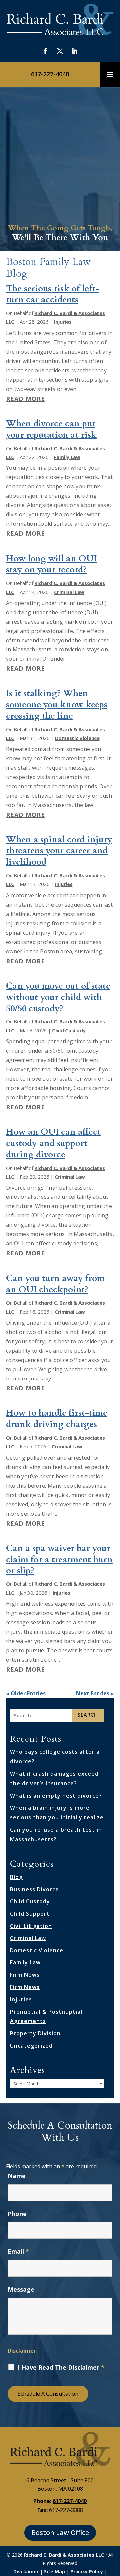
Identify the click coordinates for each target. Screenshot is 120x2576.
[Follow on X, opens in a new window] (60, 51)
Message (21, 2289)
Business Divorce (34, 1889)
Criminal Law (69, 592)
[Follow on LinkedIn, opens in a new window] (75, 51)
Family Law (67, 457)
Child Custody (69, 1030)
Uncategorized (31, 2046)
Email (18, 2251)
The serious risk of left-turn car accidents (53, 294)
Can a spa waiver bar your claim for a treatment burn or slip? (59, 1559)
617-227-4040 (50, 74)
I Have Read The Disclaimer (61, 2367)
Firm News (25, 1975)
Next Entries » (95, 1693)
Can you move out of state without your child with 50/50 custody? (58, 997)
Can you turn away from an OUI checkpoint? (55, 1284)
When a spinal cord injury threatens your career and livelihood (59, 851)
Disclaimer (22, 2351)
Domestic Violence (77, 738)
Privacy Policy (87, 2572)
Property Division (35, 2033)
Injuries (63, 322)
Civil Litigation (31, 1926)
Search (88, 1715)
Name (17, 2176)
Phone (17, 2214)
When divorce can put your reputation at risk (51, 429)
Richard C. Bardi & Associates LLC (64, 2555)
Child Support (30, 1914)
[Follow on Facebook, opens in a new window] (45, 51)
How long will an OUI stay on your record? (51, 564)
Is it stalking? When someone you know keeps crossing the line (57, 705)
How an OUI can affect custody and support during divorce (53, 1143)
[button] (110, 74)
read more (25, 399)
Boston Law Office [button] (60, 2533)
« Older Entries (26, 1693)
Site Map (54, 2572)
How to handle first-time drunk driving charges (57, 1419)
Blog (16, 1877)
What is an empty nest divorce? (56, 1796)
